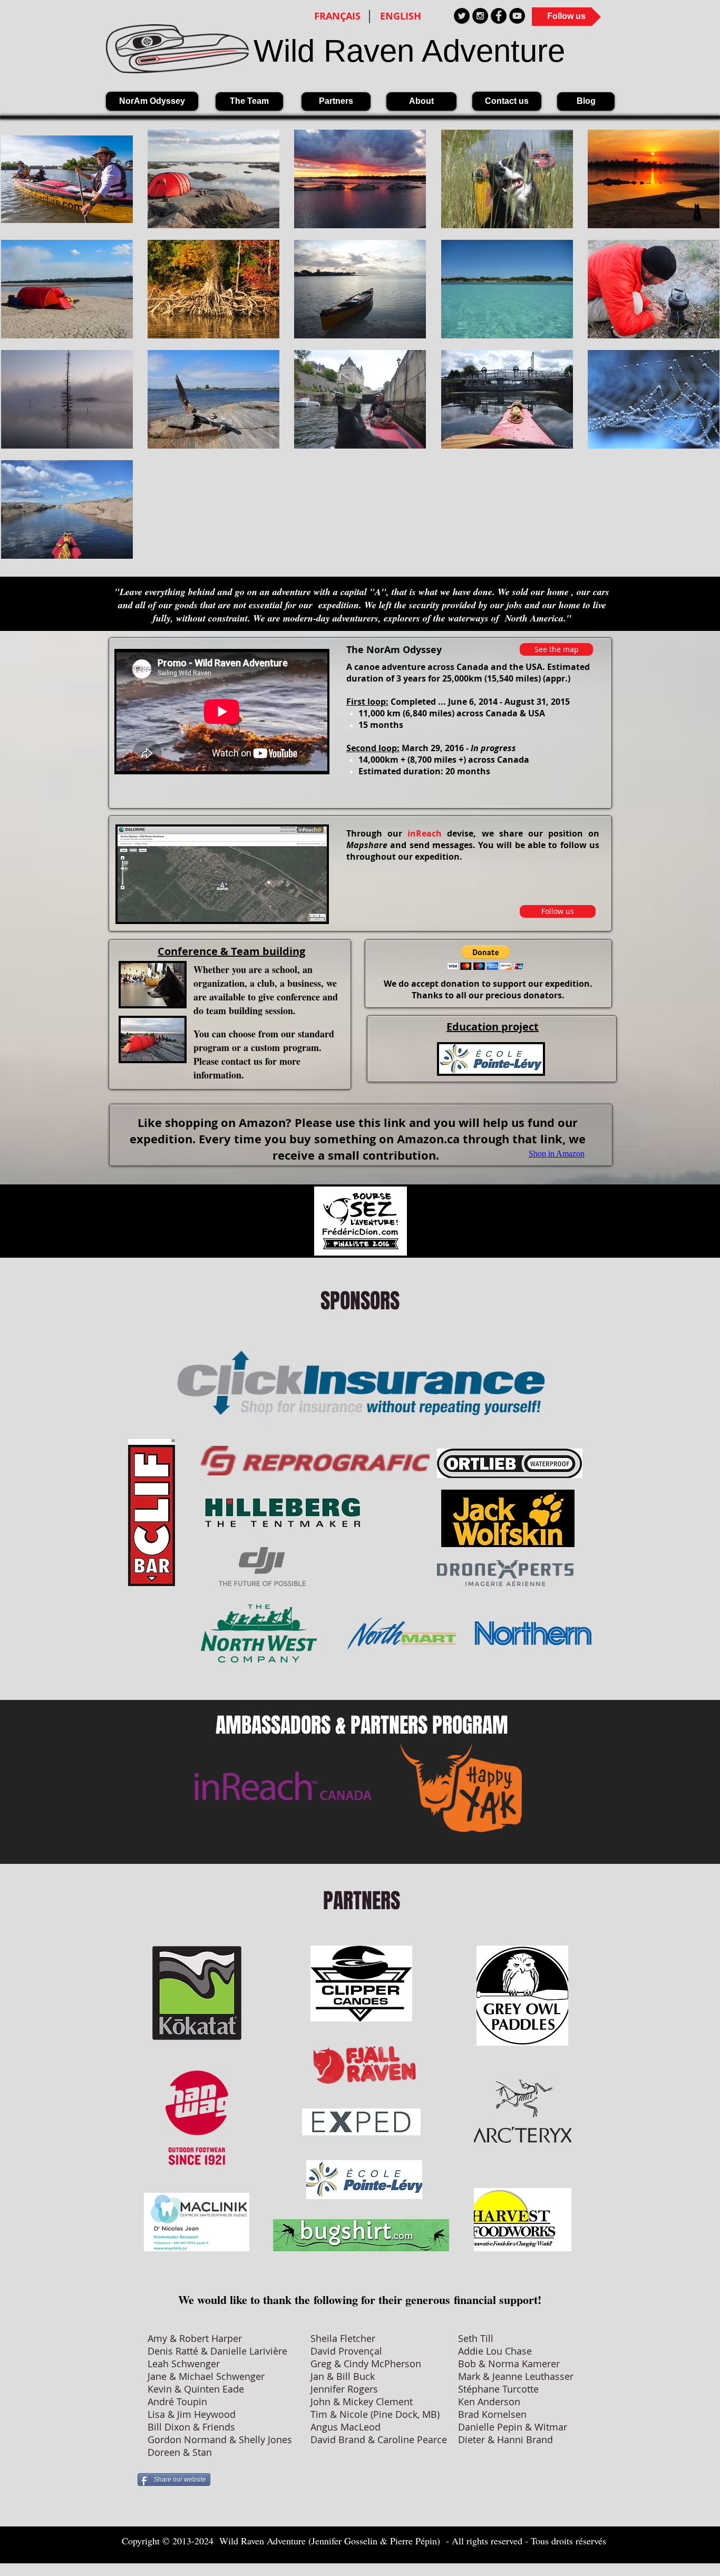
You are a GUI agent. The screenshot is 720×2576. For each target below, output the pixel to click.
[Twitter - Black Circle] (462, 16)
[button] (486, 958)
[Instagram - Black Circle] (480, 16)
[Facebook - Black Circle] (499, 16)
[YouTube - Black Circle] (517, 16)
